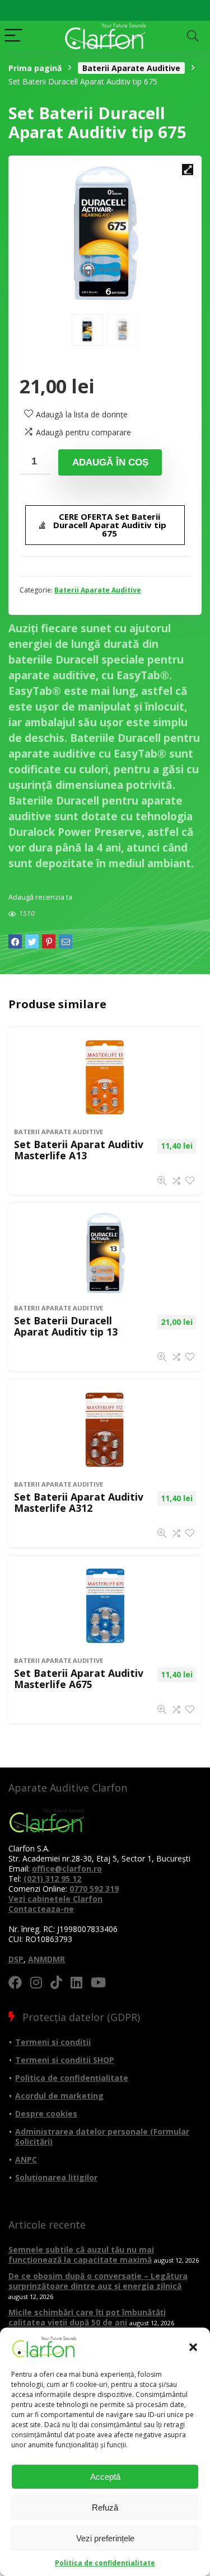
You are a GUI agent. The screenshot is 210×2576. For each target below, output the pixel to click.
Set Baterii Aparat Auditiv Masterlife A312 (79, 1502)
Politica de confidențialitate (105, 2563)
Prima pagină (35, 68)
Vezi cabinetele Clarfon (55, 1899)
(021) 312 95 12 (52, 1879)
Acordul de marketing (59, 2096)
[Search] (193, 36)
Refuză (105, 2507)
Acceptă (105, 2477)
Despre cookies (46, 2114)
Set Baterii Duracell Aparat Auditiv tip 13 (66, 1326)
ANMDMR (46, 1959)
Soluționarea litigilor (56, 2177)
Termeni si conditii (53, 2042)
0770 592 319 (94, 1889)
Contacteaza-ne (41, 1909)
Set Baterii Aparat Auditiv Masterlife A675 (79, 1679)
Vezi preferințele (105, 2538)
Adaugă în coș (110, 462)
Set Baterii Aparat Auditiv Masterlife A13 (79, 1150)
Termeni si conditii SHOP (65, 2060)
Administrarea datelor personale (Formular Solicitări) (102, 2137)
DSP (16, 1959)
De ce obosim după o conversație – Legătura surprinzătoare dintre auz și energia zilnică (98, 2281)
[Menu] (13, 36)
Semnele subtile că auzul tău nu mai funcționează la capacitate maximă (81, 2255)
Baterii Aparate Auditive (131, 68)
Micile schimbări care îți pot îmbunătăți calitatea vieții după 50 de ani (87, 2317)
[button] (193, 2347)
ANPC (26, 2159)
